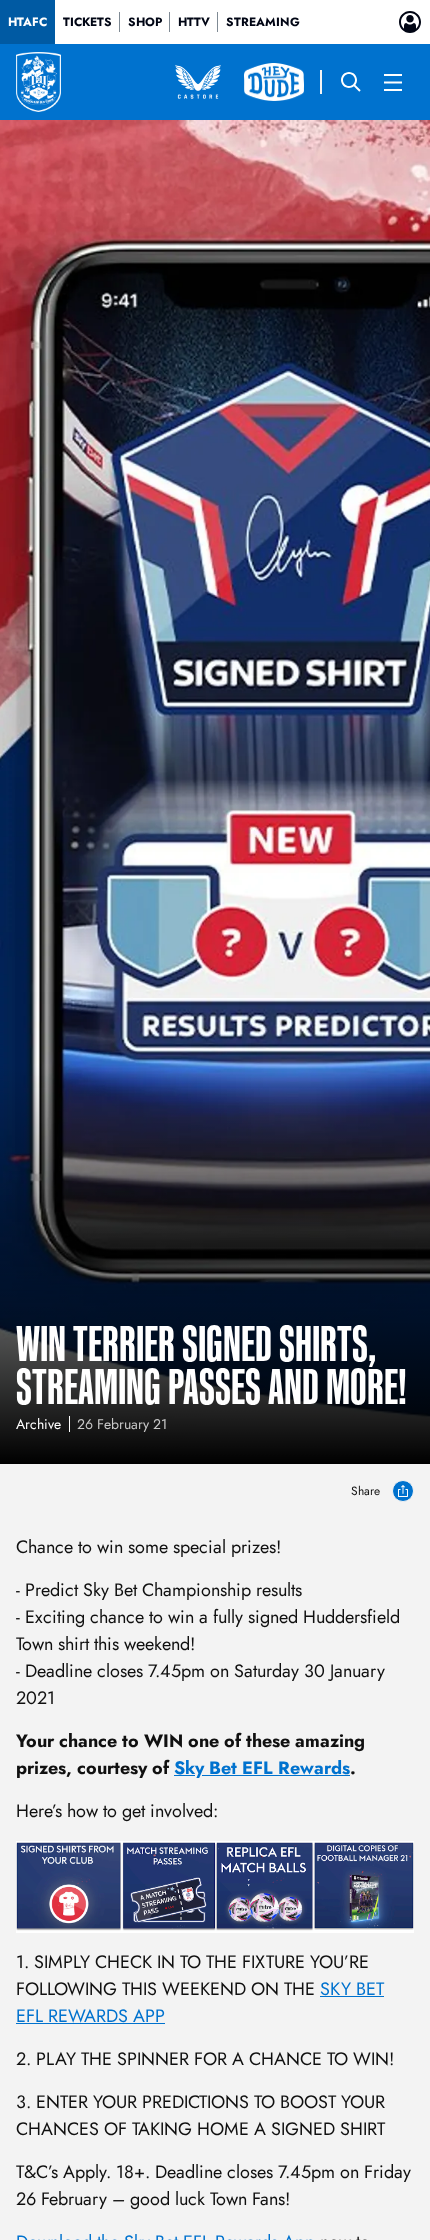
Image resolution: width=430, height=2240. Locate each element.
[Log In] (410, 22)
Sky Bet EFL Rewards (262, 1768)
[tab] (27, 22)
